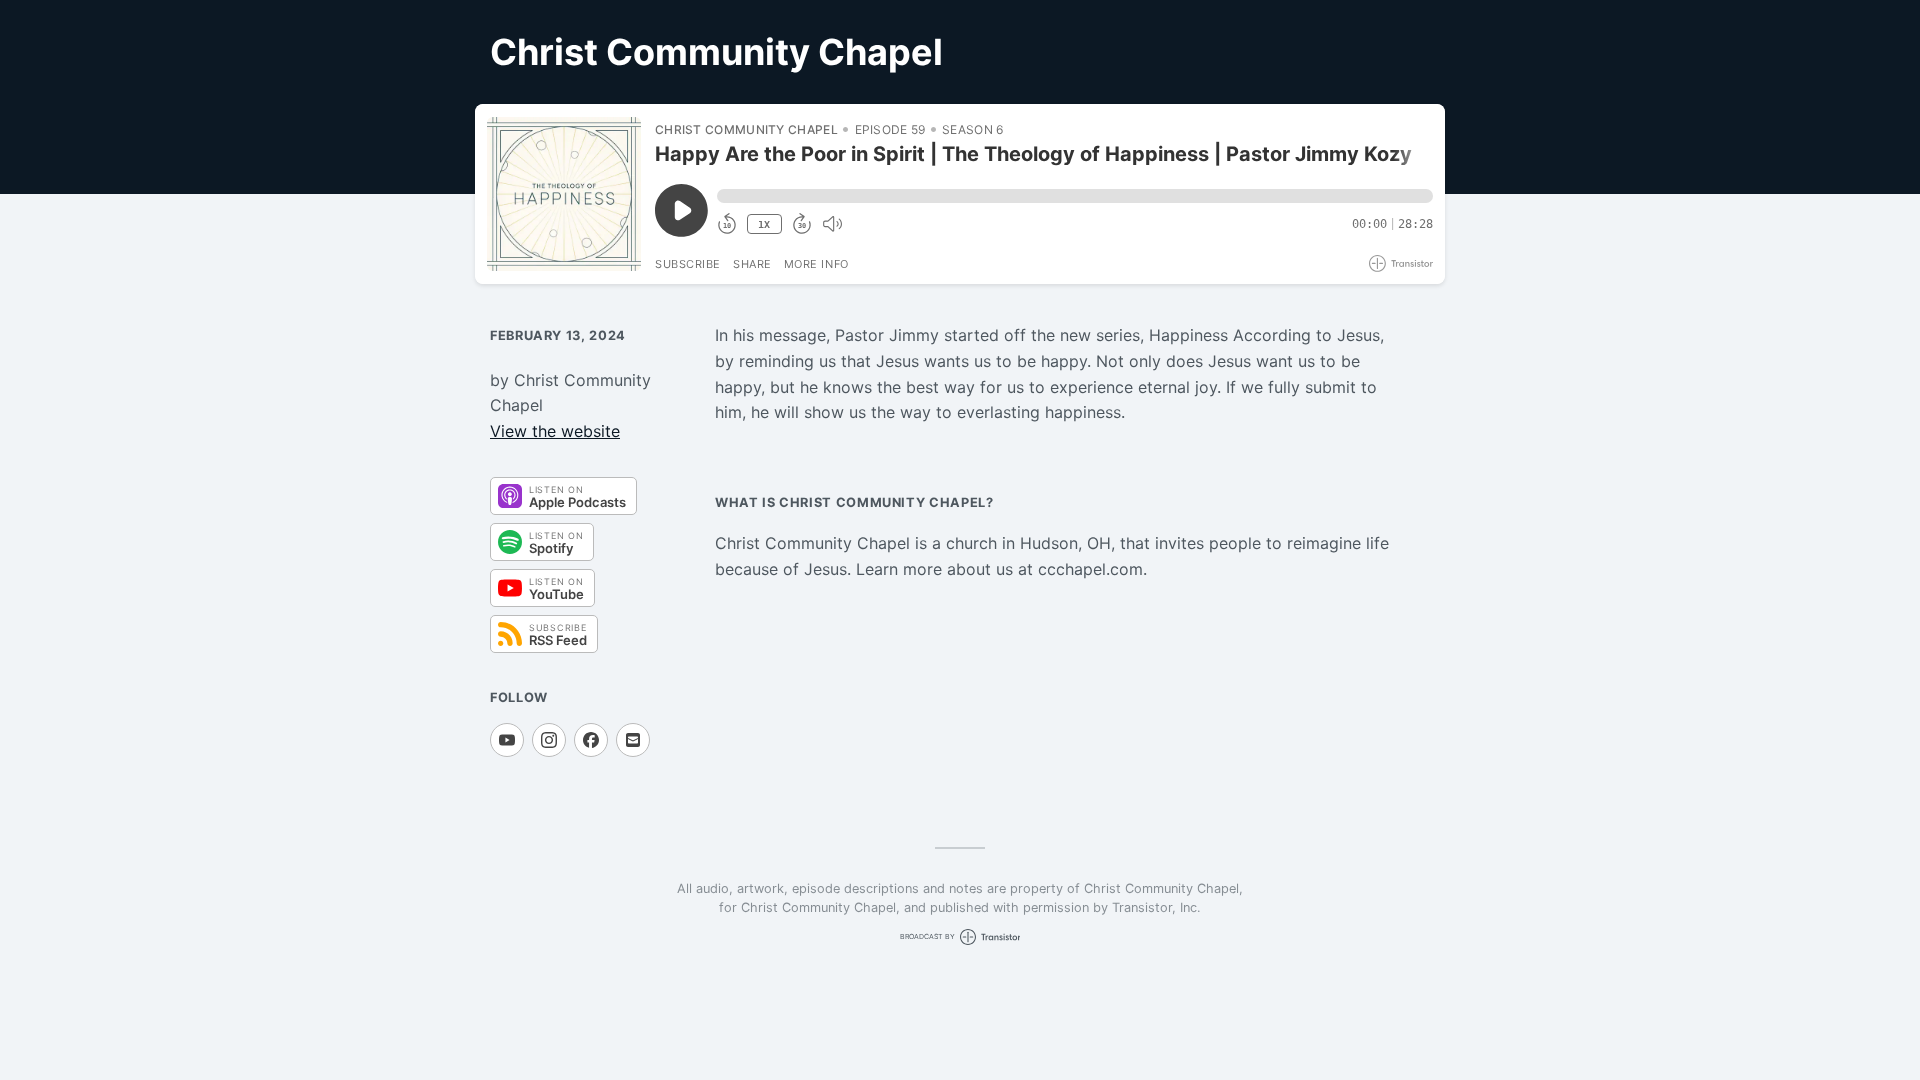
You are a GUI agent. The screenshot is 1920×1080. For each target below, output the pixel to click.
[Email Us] (633, 740)
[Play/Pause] (564, 194)
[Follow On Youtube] (507, 740)
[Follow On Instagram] (549, 740)
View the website (555, 431)
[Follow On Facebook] (591, 740)
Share (752, 264)
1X (764, 224)
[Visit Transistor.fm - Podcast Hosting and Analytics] (1401, 263)
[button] (1075, 196)
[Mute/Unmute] (832, 224)
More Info (816, 264)
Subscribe (688, 264)
